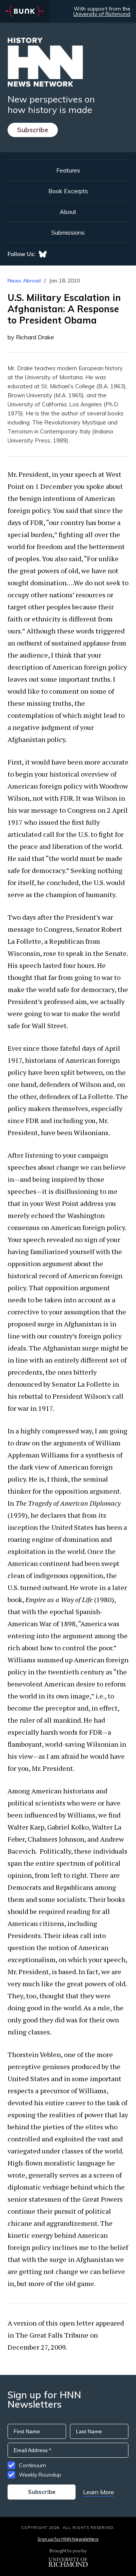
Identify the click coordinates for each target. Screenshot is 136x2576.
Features (68, 170)
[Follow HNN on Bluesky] (43, 254)
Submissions (68, 232)
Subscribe (33, 130)
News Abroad (24, 281)
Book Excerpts (68, 191)
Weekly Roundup (40, 2475)
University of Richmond (102, 14)
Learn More (99, 2492)
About (68, 212)
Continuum (32, 2465)
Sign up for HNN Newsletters (68, 2539)
